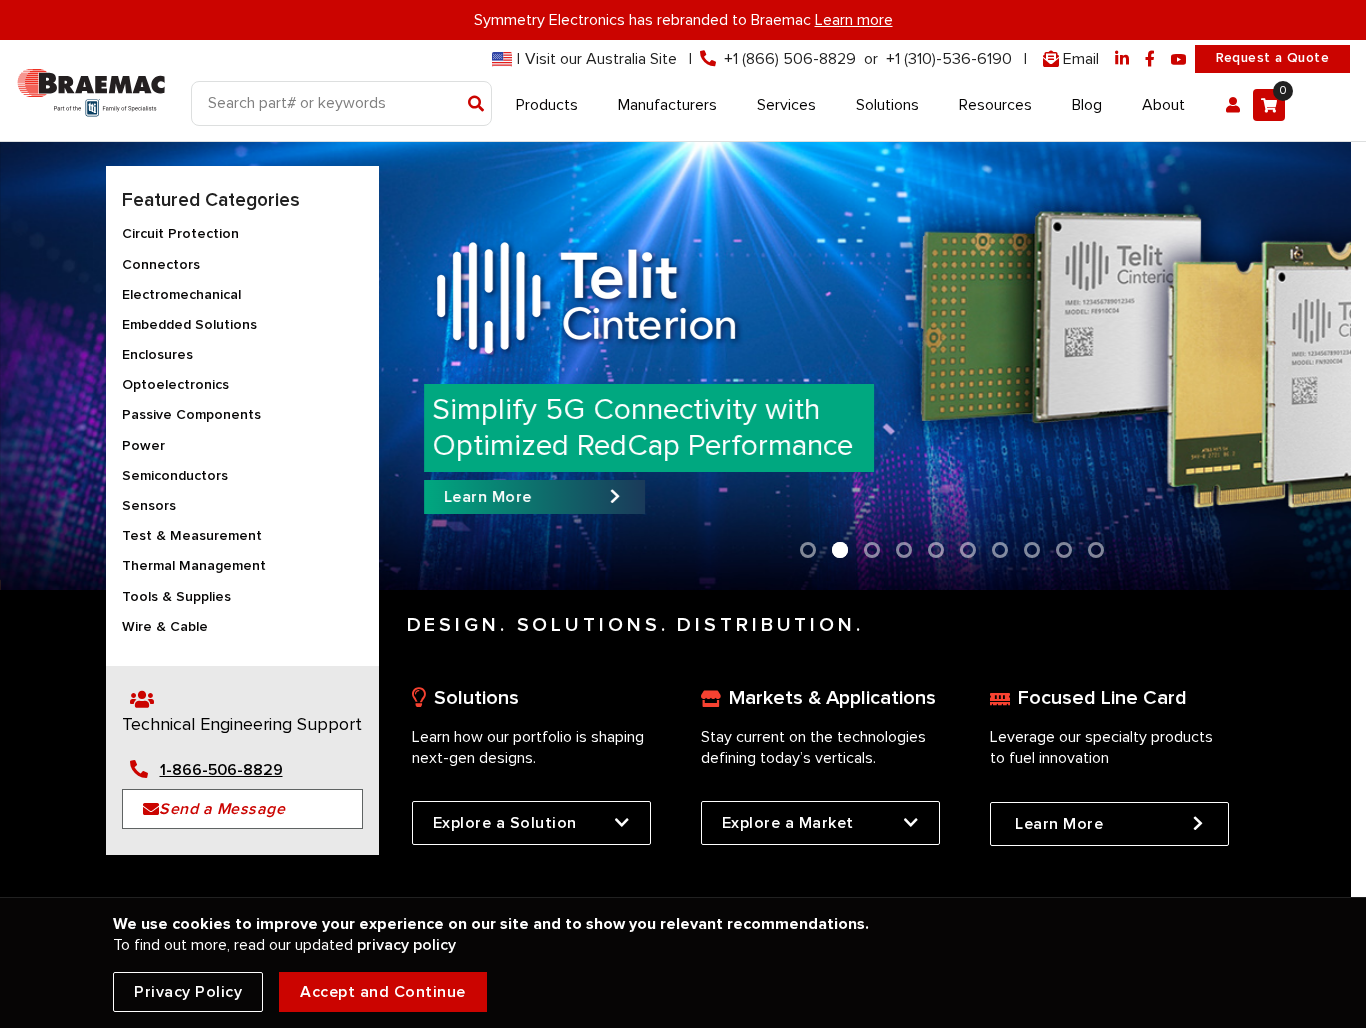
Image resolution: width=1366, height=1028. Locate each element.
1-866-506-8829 (221, 770)
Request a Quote (1272, 58)
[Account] (1233, 105)
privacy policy (406, 945)
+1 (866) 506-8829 (790, 59)
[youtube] (1179, 59)
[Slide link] (675, 366)
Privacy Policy (188, 992)
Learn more (854, 20)
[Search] (476, 105)
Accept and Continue (383, 992)
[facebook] (1150, 59)
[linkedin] (1122, 59)
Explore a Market (788, 823)
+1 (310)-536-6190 (949, 59)
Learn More (1059, 824)
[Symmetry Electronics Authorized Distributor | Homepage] (91, 88)
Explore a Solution (505, 823)
